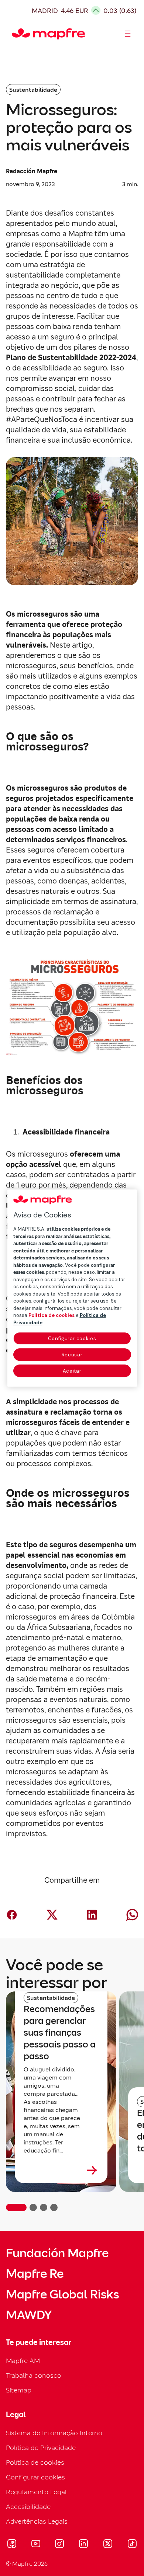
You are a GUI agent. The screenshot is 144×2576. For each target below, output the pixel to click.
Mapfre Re (35, 2274)
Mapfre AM (23, 2361)
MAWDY (29, 2315)
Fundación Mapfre (57, 2253)
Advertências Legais (37, 2521)
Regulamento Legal (36, 2492)
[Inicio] (15, 34)
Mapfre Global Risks (62, 2294)
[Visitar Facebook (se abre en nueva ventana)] (12, 2545)
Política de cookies (35, 2462)
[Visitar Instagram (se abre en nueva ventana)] (59, 2545)
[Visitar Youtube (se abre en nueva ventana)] (36, 2545)
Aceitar (72, 1371)
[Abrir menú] (128, 34)
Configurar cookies (72, 1338)
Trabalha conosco (34, 2375)
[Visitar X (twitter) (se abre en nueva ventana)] (108, 2545)
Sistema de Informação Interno (54, 2433)
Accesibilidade (28, 2507)
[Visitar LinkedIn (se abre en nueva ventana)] (84, 2545)
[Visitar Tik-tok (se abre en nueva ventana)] (132, 2545)
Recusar (72, 1355)
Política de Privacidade (41, 2448)
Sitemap (19, 2390)
